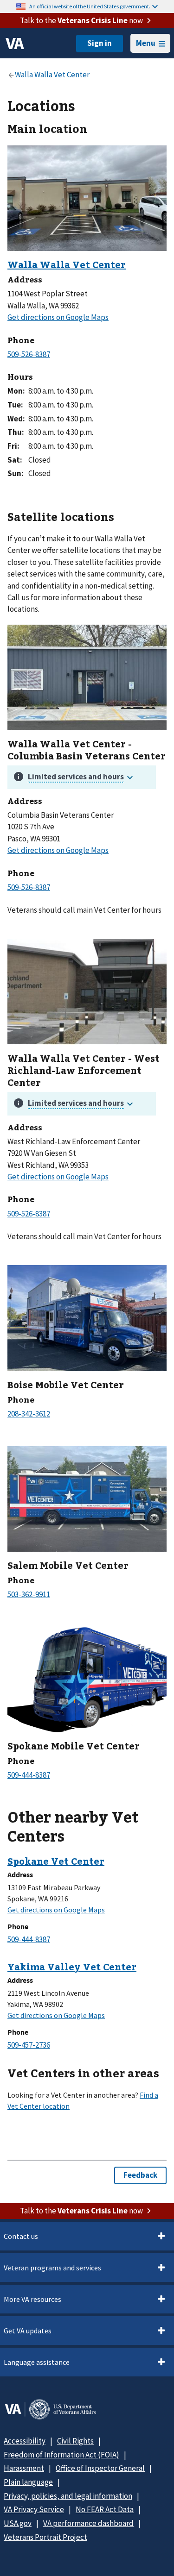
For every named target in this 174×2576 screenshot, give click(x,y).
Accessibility (25, 2441)
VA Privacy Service (34, 2509)
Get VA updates (28, 2331)
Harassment (24, 2468)
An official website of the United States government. (90, 6)
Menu (146, 43)
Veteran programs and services (52, 2268)
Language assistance (37, 2362)
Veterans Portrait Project (45, 2537)
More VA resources (32, 2299)
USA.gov (18, 2523)
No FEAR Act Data (105, 2509)
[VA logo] (15, 44)
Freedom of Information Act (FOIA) (61, 2455)
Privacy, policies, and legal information (68, 2496)
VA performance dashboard (88, 2523)
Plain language (28, 2482)
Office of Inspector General (100, 2468)
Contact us (21, 2236)
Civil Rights (75, 2441)
